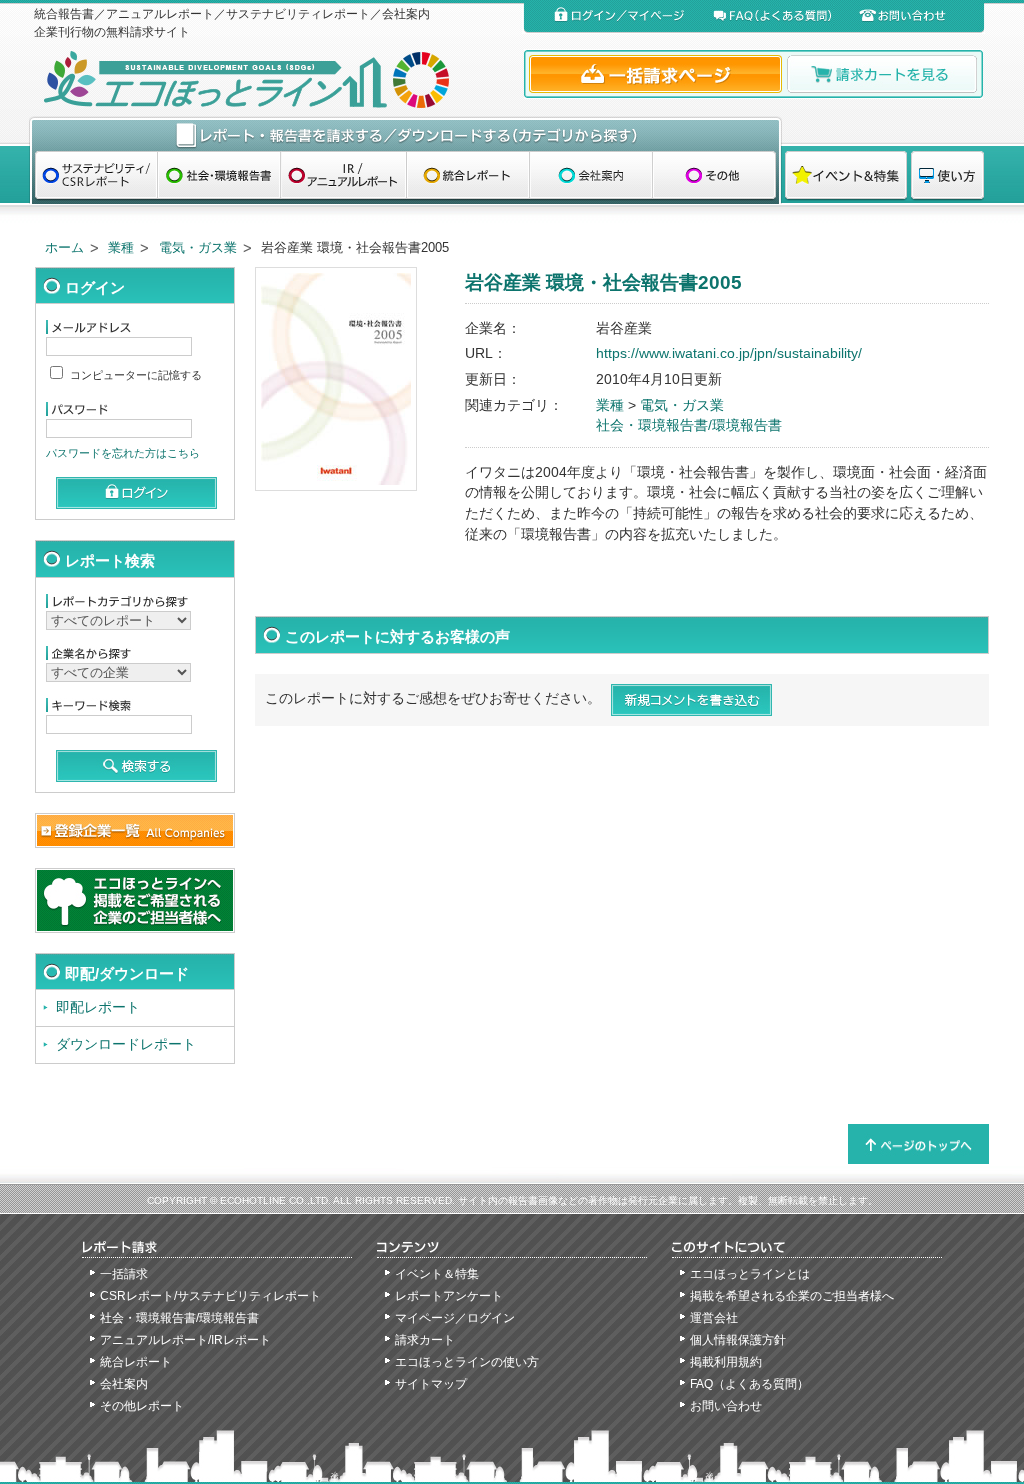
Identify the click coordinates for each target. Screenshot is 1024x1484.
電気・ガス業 (198, 247)
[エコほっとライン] (274, 79)
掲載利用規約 (726, 1362)
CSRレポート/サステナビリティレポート (210, 1296)
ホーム (64, 247)
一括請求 (124, 1274)
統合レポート (136, 1362)
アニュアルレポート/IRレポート (185, 1340)
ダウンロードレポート (126, 1044)
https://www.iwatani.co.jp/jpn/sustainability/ (729, 353)
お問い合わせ (726, 1406)
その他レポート (142, 1406)
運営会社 (714, 1318)
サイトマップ (431, 1384)
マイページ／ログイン (455, 1318)
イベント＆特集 (437, 1274)
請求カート (425, 1340)
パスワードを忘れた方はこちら (123, 453)
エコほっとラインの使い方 (467, 1362)
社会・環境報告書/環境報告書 (689, 425)
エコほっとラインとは (750, 1274)
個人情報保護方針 (738, 1340)
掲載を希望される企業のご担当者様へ (792, 1296)
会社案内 (124, 1384)
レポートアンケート (449, 1296)
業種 (121, 247)
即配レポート (98, 1007)
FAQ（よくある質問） (749, 1384)
